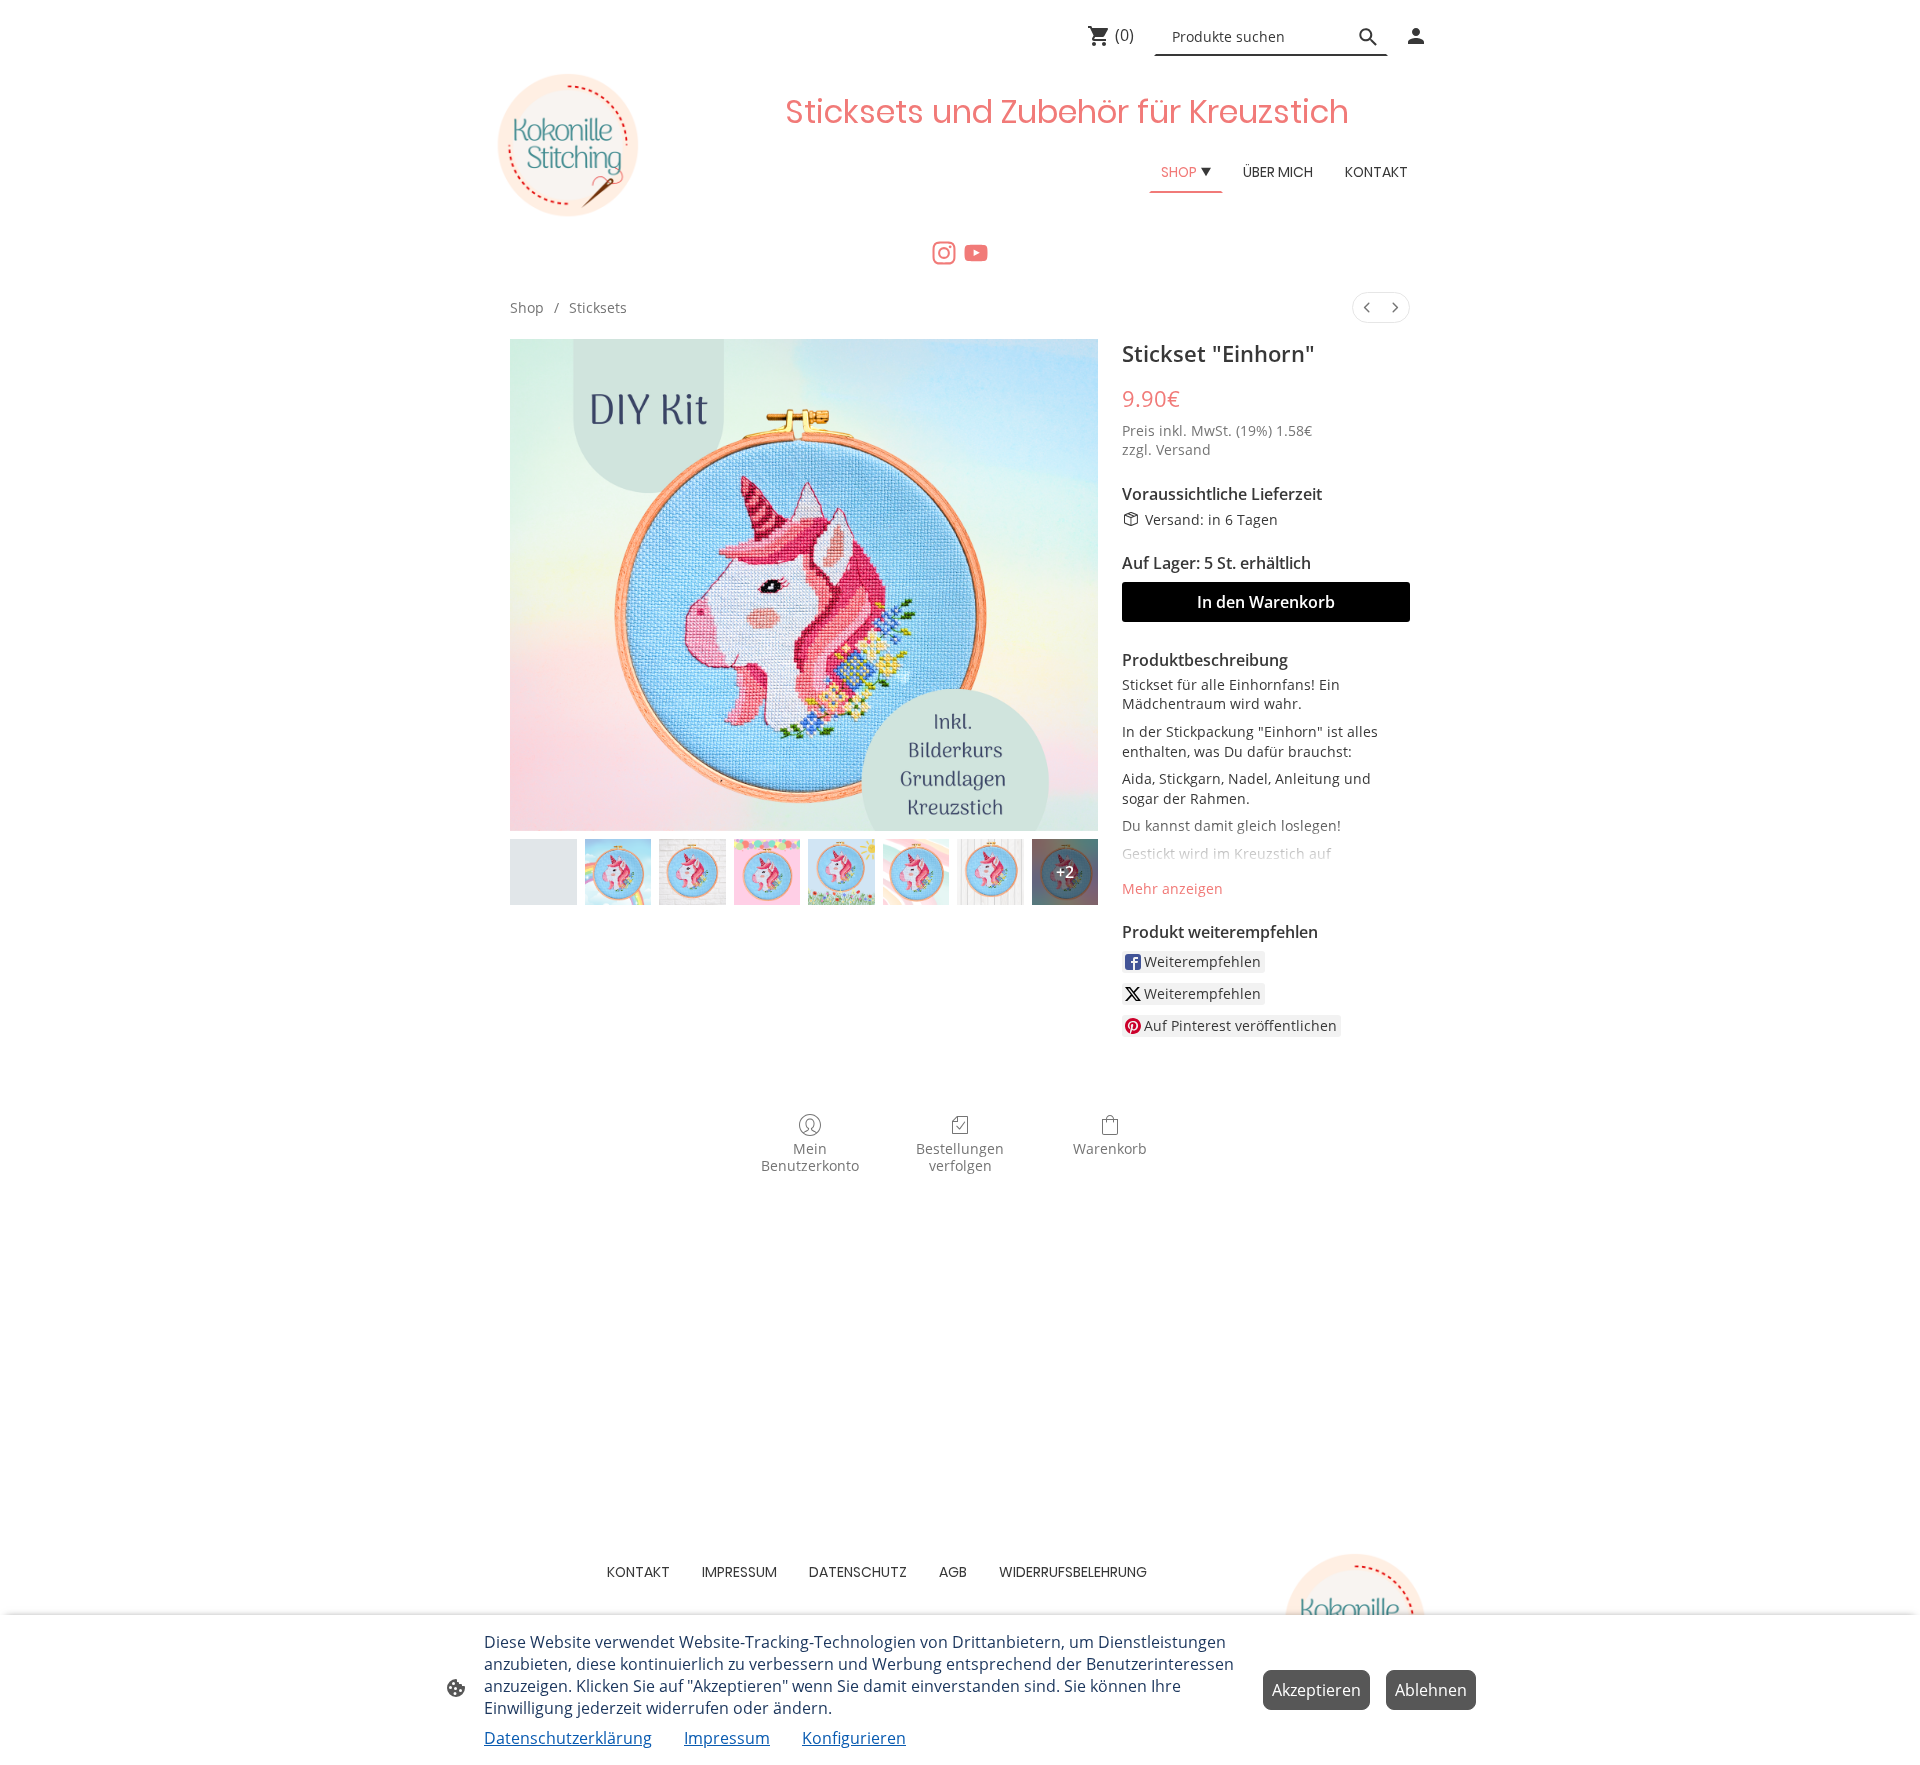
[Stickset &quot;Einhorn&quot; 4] (841, 872)
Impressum (727, 1738)
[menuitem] (1367, 307)
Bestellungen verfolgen (960, 1157)
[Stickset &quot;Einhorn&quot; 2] (692, 872)
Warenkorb (1110, 1148)
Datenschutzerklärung (568, 1738)
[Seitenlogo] (566, 146)
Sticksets (598, 307)
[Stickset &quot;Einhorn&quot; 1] (618, 872)
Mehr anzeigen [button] (1172, 888)
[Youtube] (976, 253)
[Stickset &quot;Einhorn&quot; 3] (767, 872)
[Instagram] (944, 253)
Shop (527, 307)
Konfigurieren (854, 1738)
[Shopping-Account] (1416, 36)
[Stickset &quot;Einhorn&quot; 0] (543, 872)
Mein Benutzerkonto (810, 1157)
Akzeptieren (1316, 1690)
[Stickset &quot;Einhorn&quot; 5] (916, 872)
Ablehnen (1431, 1690)
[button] (1368, 37)
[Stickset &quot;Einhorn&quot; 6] (990, 872)
